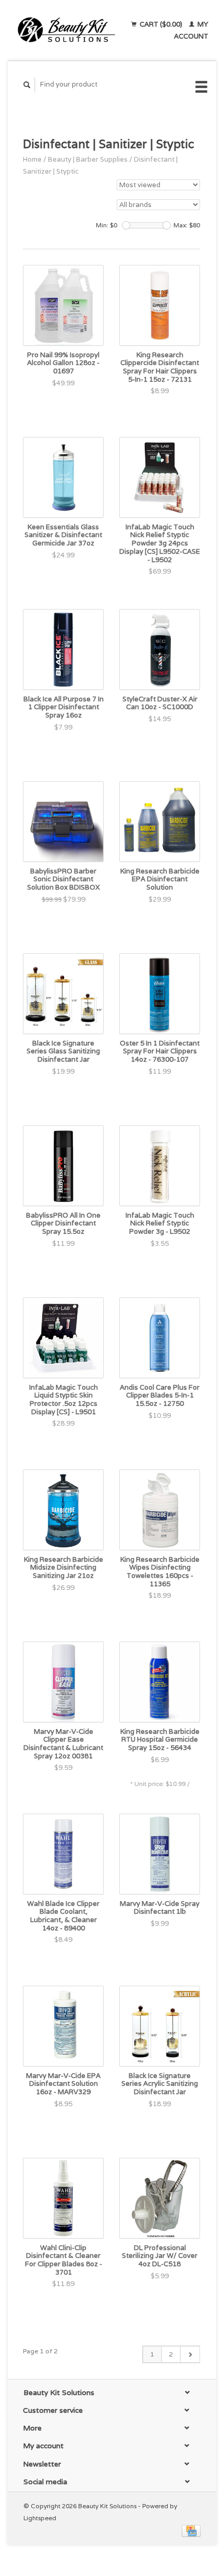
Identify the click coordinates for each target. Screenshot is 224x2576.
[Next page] (190, 2354)
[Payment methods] (191, 2530)
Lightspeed (40, 2518)
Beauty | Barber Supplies (88, 159)
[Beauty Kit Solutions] (66, 30)
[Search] (27, 85)
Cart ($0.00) (161, 24)
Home (32, 159)
